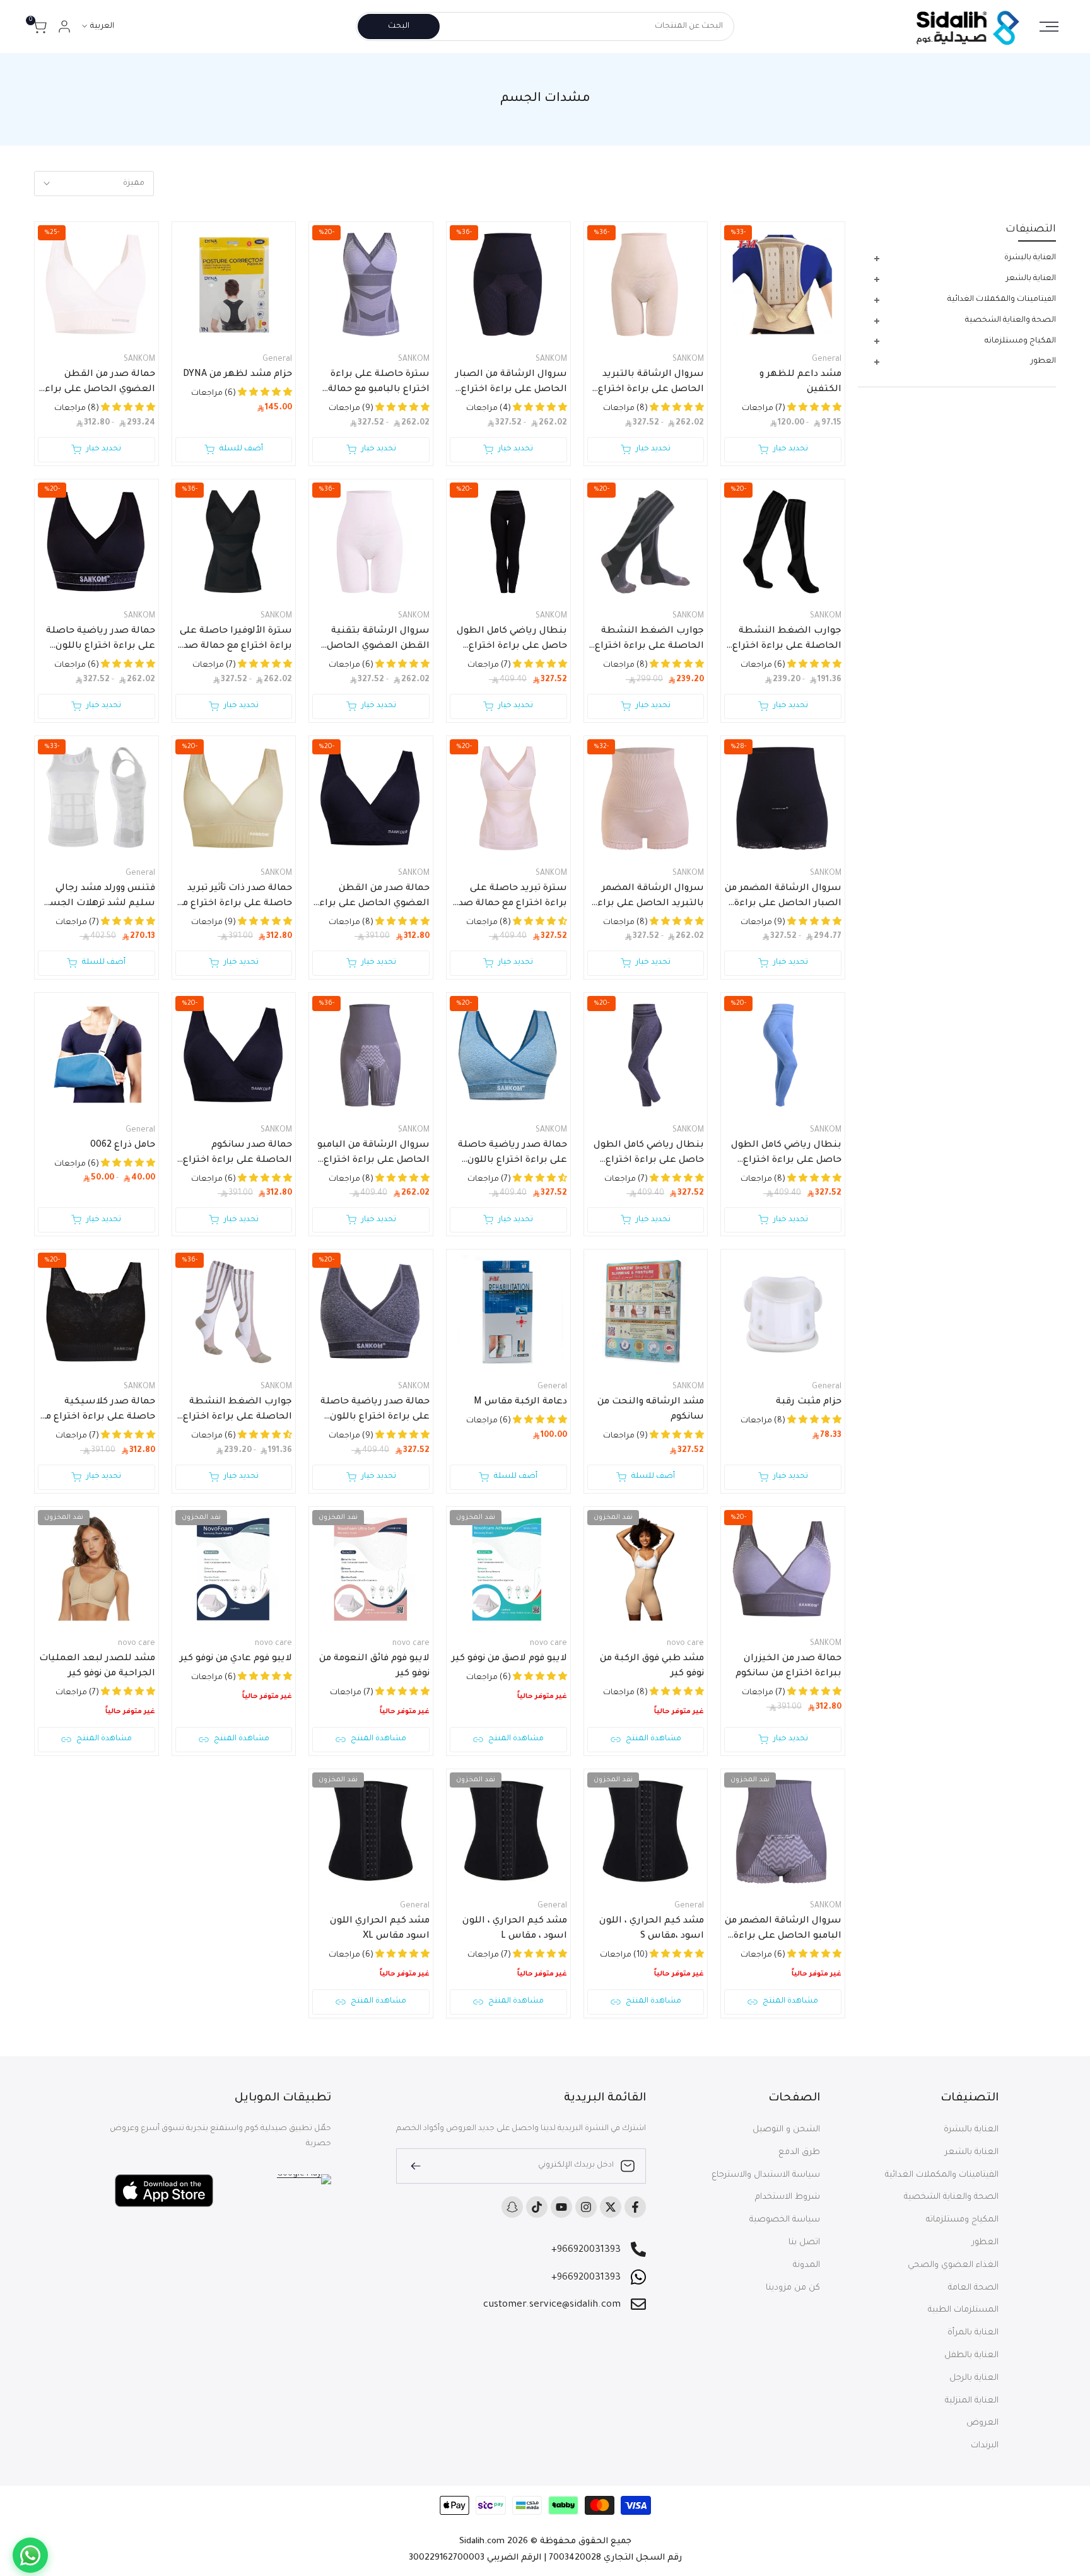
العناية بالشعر (972, 2152)
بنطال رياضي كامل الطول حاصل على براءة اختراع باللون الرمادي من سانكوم (649, 1154)
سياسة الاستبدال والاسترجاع (766, 2175)
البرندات (985, 2446)
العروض (982, 2423)
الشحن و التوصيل (786, 2130)
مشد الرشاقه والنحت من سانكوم (651, 1410)
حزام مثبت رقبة (809, 1402)
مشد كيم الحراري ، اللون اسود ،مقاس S (652, 1929)
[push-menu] (1049, 26)
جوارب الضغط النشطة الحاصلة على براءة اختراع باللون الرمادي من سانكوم (649, 640)
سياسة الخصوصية (785, 2220)
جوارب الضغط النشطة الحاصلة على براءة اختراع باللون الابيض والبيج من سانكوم (237, 1411)
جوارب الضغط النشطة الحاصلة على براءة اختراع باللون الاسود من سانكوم (787, 640)
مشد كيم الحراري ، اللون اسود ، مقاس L (515, 1929)
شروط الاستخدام (788, 2197)
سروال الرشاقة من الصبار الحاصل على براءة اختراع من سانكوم (511, 383)
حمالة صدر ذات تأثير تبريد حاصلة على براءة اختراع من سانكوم (234, 898)
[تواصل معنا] (30, 2555)
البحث (399, 26)
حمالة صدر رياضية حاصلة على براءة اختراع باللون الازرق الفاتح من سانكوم (513, 1154)
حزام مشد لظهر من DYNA (237, 375)
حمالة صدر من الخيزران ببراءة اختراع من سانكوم (788, 1666)
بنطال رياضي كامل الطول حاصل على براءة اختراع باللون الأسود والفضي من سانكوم (512, 640)
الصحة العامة (973, 2288)
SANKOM (688, 360)
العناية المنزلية (972, 2401)
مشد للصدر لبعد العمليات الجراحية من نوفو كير (97, 1666)
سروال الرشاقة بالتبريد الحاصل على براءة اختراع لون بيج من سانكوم (651, 383)
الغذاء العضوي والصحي (953, 2265)
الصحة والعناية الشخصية (951, 2197)
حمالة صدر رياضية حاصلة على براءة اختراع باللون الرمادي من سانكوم (375, 1411)
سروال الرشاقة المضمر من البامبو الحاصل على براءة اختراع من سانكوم (783, 1930)
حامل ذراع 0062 (123, 1145)
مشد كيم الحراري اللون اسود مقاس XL (380, 1929)
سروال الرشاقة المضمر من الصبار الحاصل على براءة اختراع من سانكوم (783, 898)
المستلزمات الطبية (963, 2310)
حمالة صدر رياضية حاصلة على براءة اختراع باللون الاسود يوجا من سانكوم (101, 640)
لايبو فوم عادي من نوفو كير (236, 1659)
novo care (685, 1644)
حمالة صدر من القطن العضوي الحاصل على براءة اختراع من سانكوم (97, 383)
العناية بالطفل (971, 2356)
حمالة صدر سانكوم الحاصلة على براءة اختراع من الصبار (237, 1154)
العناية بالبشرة (971, 2130)
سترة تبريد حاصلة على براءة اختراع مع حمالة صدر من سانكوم (511, 898)
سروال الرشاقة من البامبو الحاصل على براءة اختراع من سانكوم (373, 1154)
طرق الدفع (799, 2152)
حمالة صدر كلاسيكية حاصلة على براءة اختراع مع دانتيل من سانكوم (97, 1411)
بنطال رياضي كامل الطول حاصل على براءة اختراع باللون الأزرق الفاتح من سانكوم (786, 1154)
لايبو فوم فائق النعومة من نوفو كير (374, 1666)
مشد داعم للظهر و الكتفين (800, 382)
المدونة (806, 2265)
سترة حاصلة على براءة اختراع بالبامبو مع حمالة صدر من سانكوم (379, 383)
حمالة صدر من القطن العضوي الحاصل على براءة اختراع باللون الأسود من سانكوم (372, 898)
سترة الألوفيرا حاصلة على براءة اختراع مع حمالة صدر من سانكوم (236, 640)
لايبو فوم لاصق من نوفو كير (509, 1659)
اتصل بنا (804, 2243)
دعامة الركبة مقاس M (520, 1402)
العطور (985, 2243)
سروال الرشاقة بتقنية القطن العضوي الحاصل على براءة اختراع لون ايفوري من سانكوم (378, 640)
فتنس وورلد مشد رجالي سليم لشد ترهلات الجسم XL (99, 898)
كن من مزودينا (793, 2288)
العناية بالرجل (974, 2378)
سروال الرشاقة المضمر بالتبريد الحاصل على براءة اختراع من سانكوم (648, 898)
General (827, 360)
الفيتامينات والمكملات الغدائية (942, 2175)
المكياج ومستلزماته (962, 2220)
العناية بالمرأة (973, 2333)
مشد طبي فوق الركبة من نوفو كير (652, 1666)
